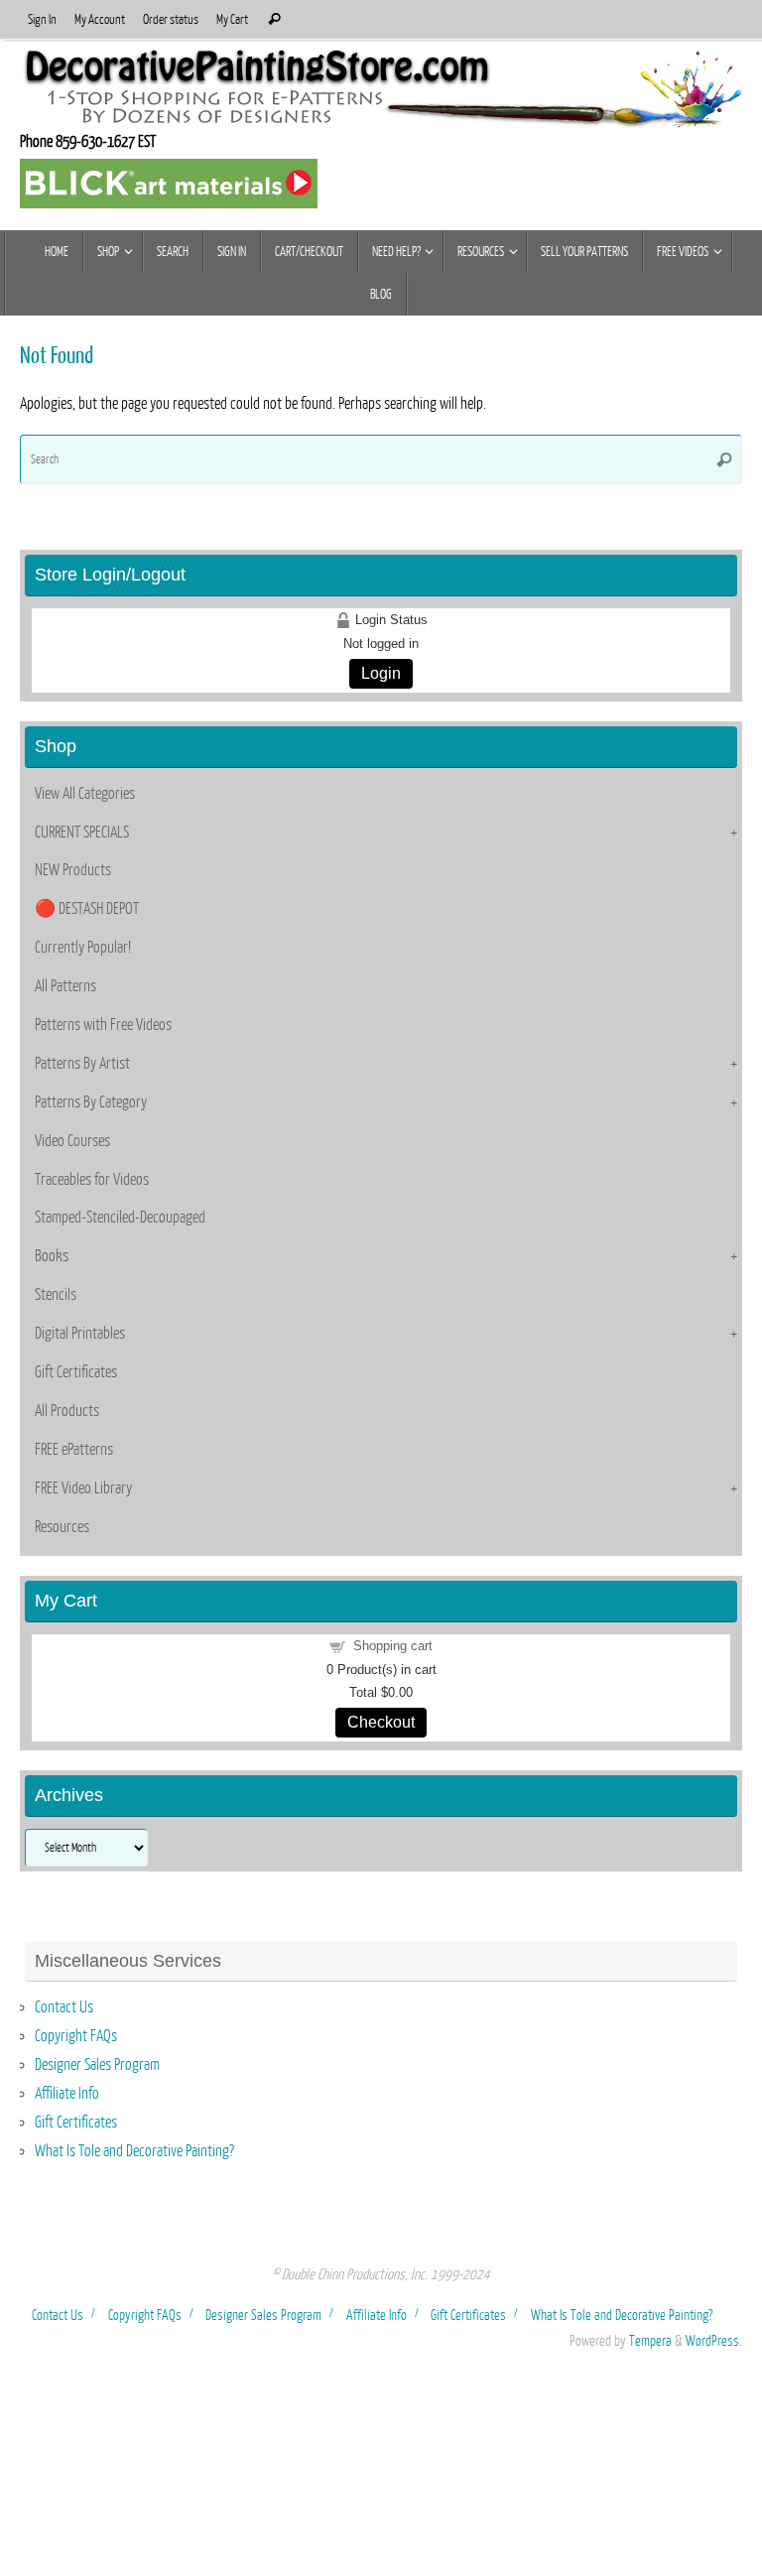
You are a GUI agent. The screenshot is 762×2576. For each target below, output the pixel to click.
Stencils (56, 1295)
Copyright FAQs (76, 2036)
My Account (100, 19)
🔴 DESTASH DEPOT (87, 909)
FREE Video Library (83, 1488)
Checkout (381, 1722)
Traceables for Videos (92, 1180)
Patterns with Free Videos (103, 1025)
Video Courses (72, 1141)
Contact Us (64, 2007)
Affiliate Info (67, 2094)
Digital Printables (80, 1334)
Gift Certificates (76, 1372)
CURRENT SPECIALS (82, 833)
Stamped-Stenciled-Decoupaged (120, 1218)
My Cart (232, 19)
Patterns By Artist (82, 1064)
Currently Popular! (83, 948)
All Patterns (65, 986)
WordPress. (714, 2341)
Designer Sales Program (97, 2065)
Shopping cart (393, 1646)
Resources (62, 1527)
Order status (171, 19)
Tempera (650, 2341)
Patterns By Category (91, 1102)
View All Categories (85, 794)
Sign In (42, 19)
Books (52, 1256)
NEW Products (73, 870)
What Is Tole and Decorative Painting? (134, 2151)
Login (381, 673)
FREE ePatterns (74, 1450)
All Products (67, 1411)
